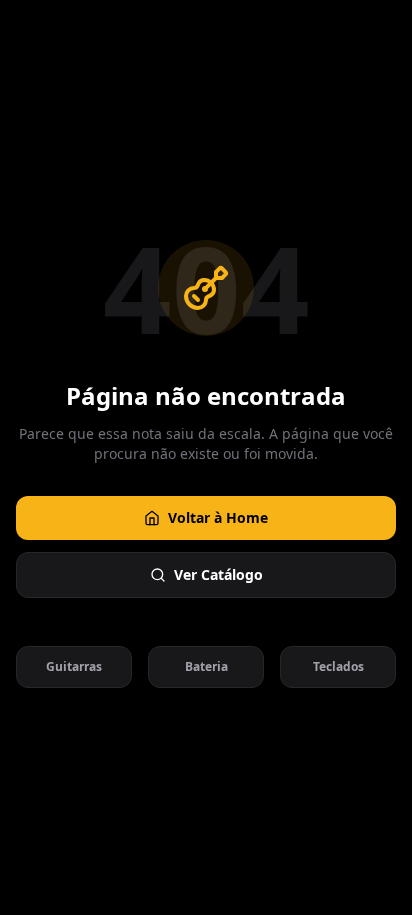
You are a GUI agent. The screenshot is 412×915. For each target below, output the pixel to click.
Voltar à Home (218, 517)
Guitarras (74, 666)
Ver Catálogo (218, 574)
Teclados (338, 666)
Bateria (206, 666)
